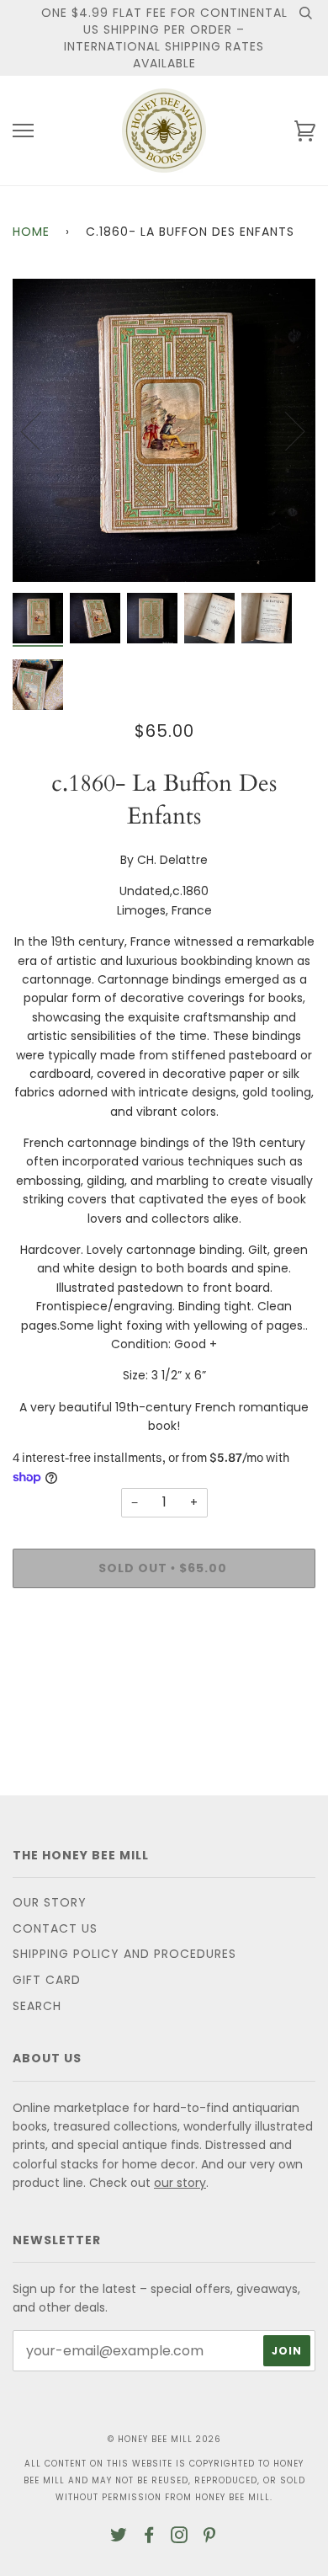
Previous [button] (41, 430)
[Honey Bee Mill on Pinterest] (210, 2537)
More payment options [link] (164, 1659)
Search (37, 2006)
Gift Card (47, 1980)
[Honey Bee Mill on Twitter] (119, 2537)
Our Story (50, 1902)
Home (31, 232)
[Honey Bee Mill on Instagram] (180, 2537)
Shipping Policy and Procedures (124, 1954)
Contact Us (55, 1928)
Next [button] (285, 430)
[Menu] (23, 131)
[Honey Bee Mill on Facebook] (149, 2537)
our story (180, 2183)
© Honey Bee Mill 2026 (164, 2439)
